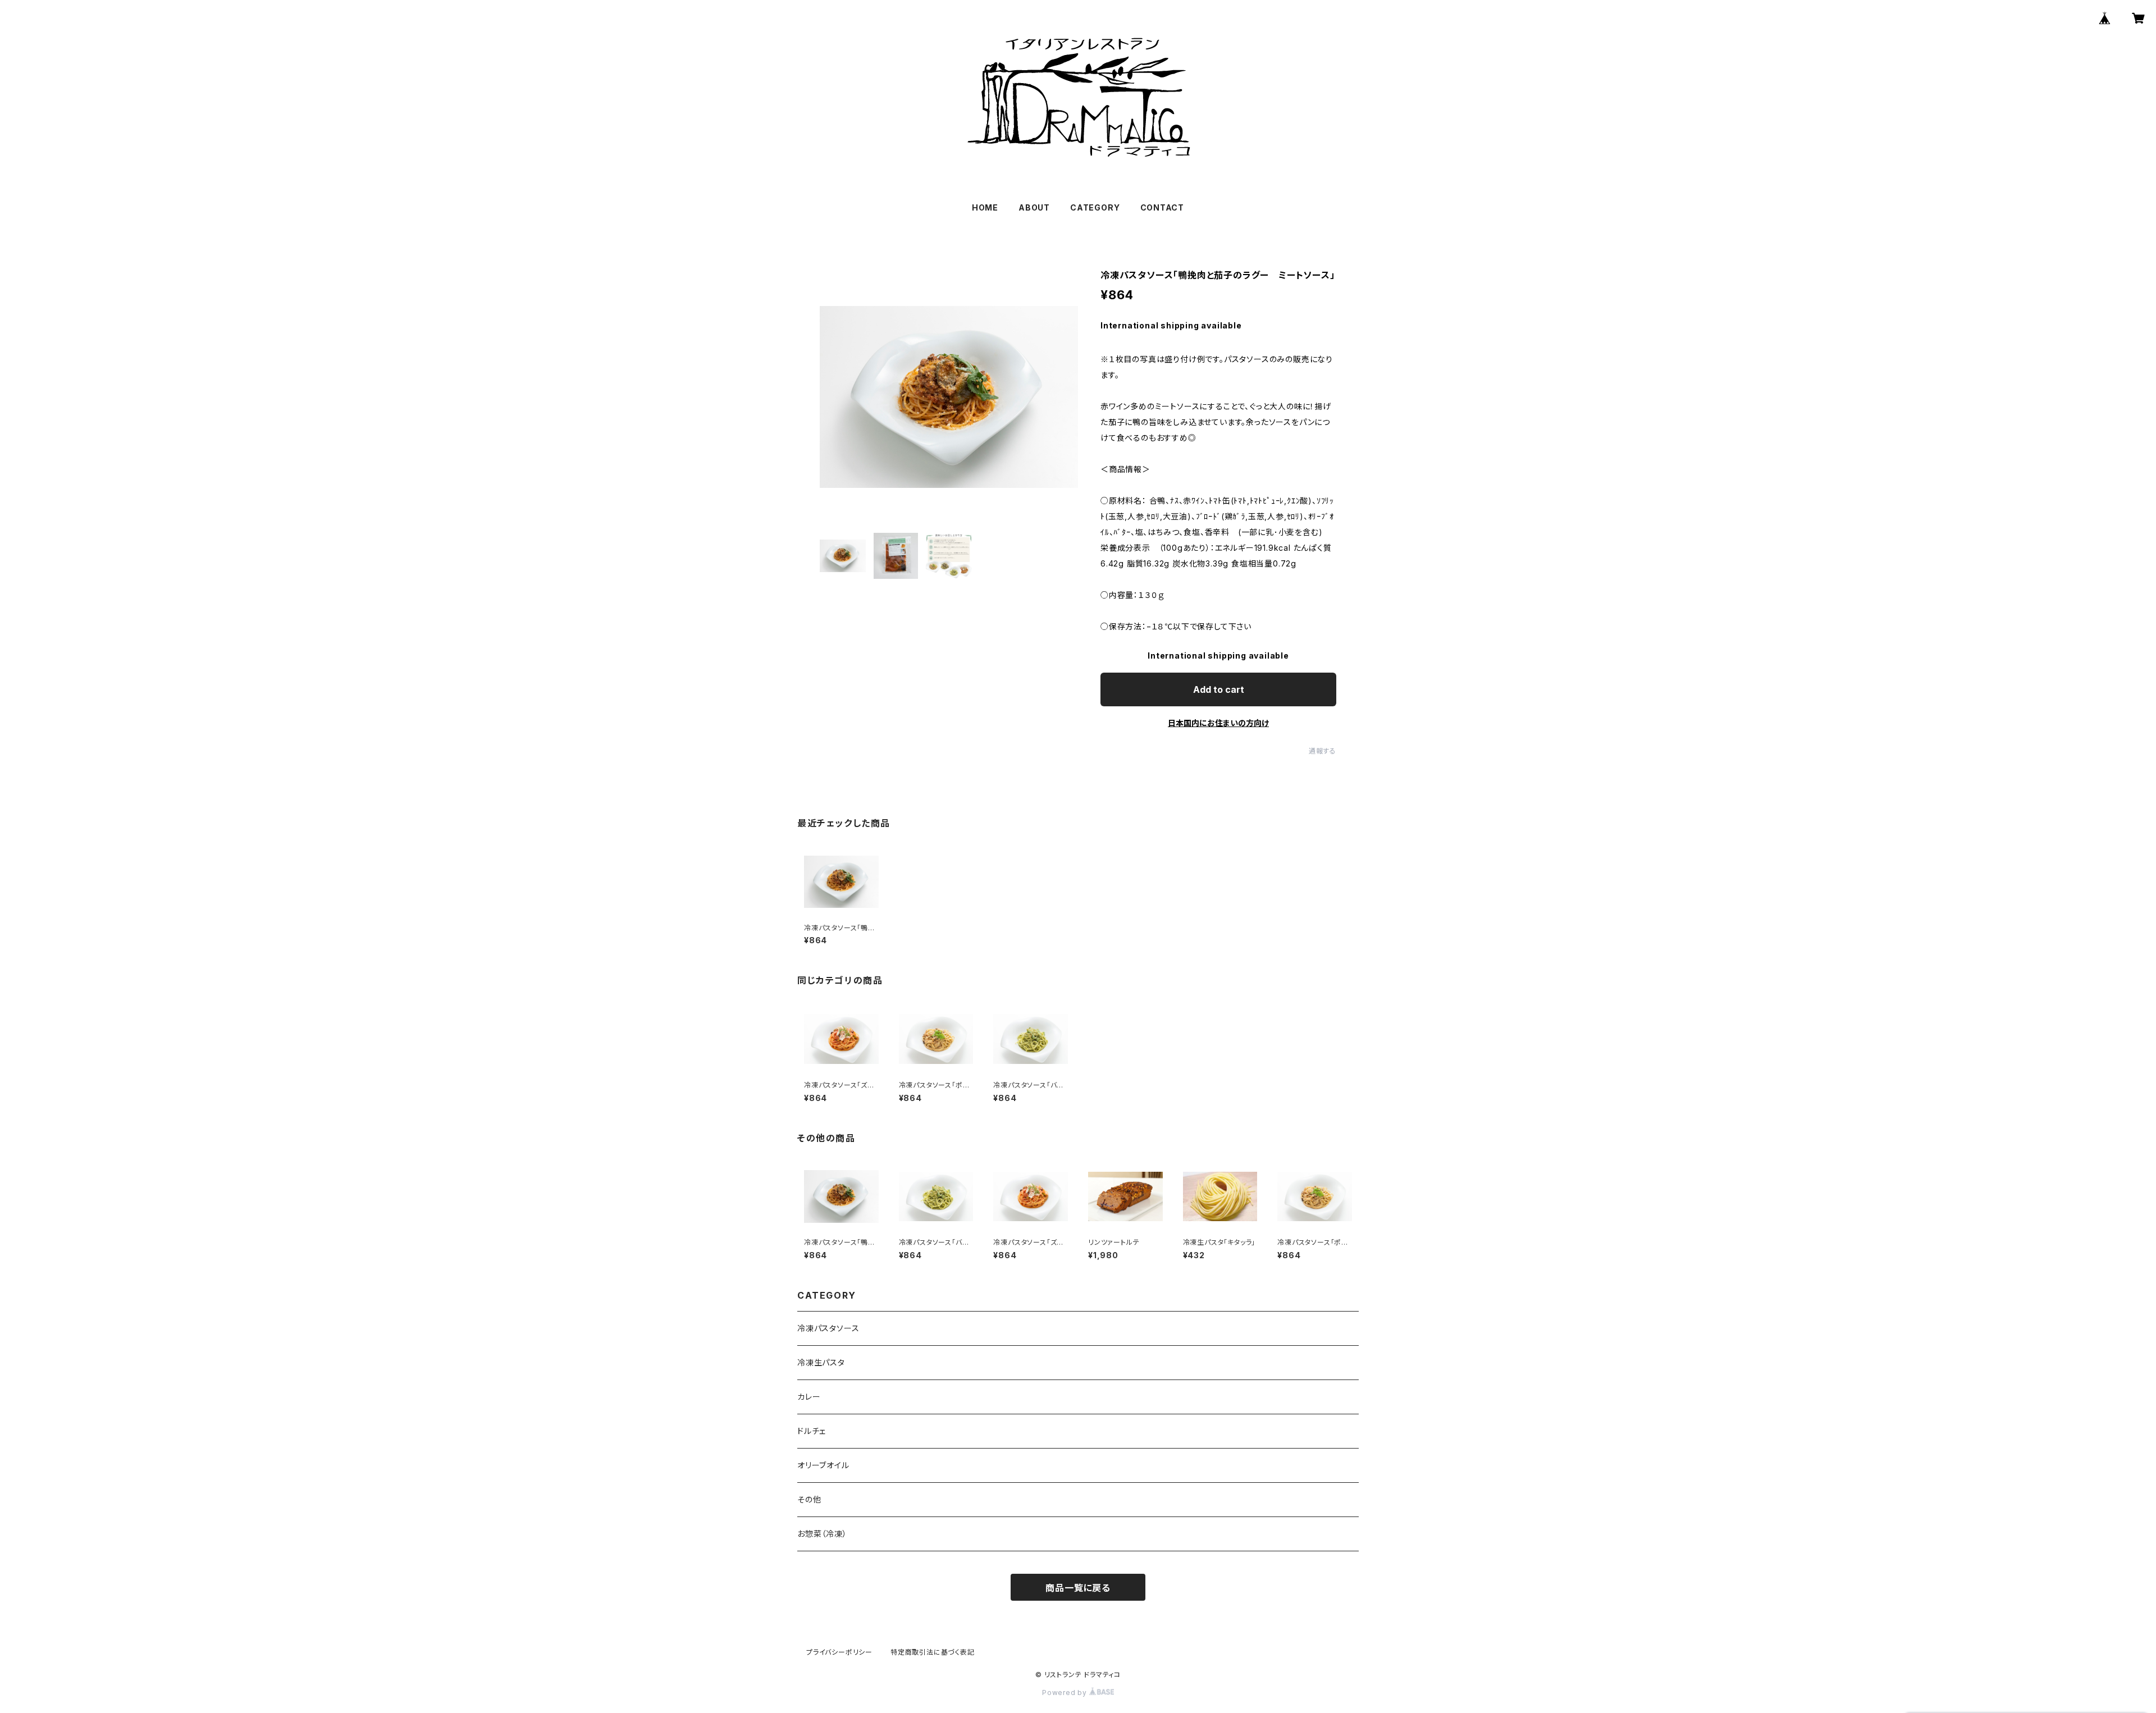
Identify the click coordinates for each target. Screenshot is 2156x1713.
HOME (985, 207)
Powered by (1066, 1693)
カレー (809, 1397)
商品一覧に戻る (1078, 1588)
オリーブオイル (823, 1465)
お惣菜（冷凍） (822, 1534)
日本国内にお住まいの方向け (1218, 723)
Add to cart (1219, 689)
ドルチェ (812, 1431)
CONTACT (1162, 207)
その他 (809, 1499)
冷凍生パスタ (821, 1362)
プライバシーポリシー (839, 1652)
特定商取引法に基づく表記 (933, 1652)
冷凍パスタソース (828, 1328)
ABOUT (1034, 207)
